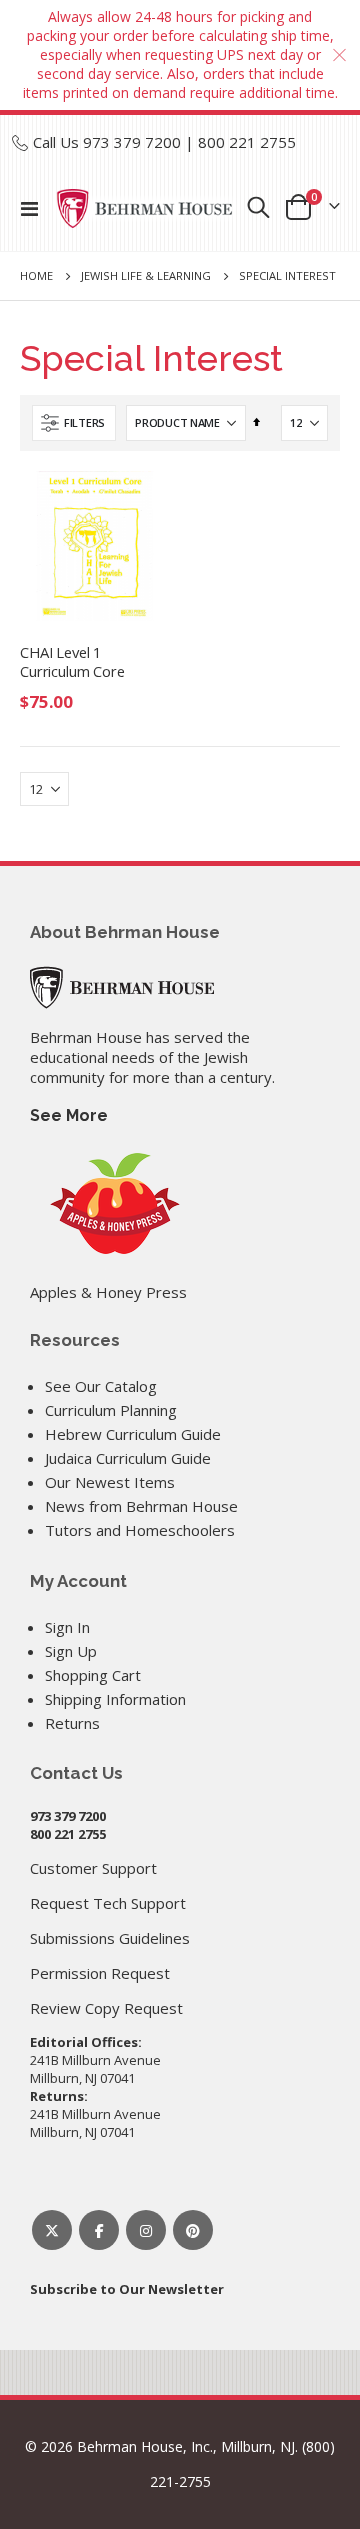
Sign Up (71, 1651)
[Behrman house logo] (145, 208)
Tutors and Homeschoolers (140, 1530)
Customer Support (93, 1868)
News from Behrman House (141, 1506)
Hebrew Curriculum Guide (133, 1434)
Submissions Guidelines (110, 1938)
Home (36, 275)
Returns (72, 1723)
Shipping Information (115, 1699)
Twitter (52, 2230)
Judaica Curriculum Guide (128, 1458)
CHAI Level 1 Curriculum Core (72, 662)
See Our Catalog (101, 1386)
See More (69, 1115)
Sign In (67, 1627)
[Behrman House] (122, 986)
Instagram (146, 2230)
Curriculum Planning (111, 1410)
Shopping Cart (93, 1675)
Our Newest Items (110, 1482)
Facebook (99, 2230)
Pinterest (193, 2230)
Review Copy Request (106, 2008)
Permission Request (100, 1973)
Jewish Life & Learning (146, 275)
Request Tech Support (108, 1903)
